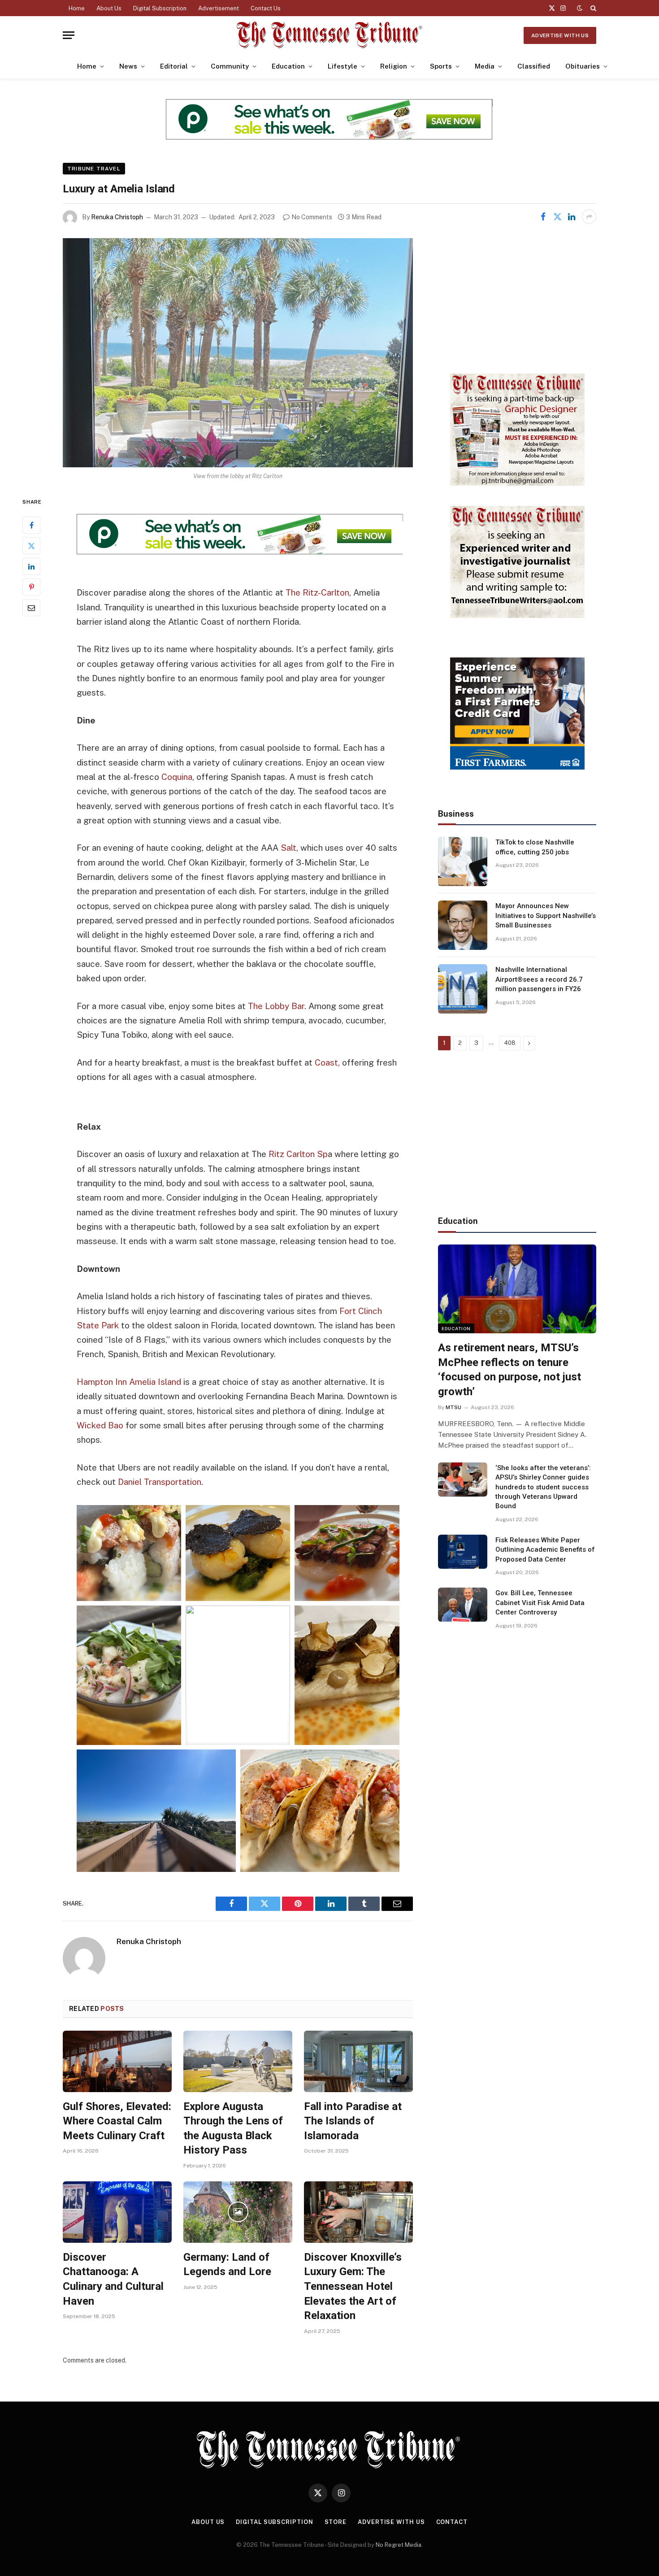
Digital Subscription (160, 8)
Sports (441, 66)
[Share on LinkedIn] (572, 217)
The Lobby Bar (276, 1006)
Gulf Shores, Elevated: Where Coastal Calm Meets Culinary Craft (117, 2121)
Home (77, 8)
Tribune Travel (94, 169)
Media (485, 66)
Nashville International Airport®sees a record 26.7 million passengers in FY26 (539, 979)
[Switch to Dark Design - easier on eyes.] (580, 8)
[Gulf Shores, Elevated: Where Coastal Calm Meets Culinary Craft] (117, 2061)
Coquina (177, 777)
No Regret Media (399, 2545)
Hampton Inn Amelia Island (129, 1382)
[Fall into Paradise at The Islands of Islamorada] (358, 2061)
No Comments (312, 217)
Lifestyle (343, 66)
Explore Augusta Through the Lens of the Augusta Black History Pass (233, 2128)
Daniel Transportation (160, 1482)
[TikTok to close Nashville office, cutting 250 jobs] (463, 862)
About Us (109, 8)
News (128, 66)
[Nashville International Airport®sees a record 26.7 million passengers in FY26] (463, 989)
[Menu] (69, 35)
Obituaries (583, 66)
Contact (452, 2522)
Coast (326, 1062)
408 (510, 1043)
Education (288, 66)
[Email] (31, 608)
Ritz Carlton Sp (298, 1154)
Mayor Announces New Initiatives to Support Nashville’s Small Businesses (546, 916)
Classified (534, 66)
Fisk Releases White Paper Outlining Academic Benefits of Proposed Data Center (545, 1550)
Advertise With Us (560, 35)
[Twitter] (31, 546)
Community (230, 66)
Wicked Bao (100, 1425)
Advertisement (219, 8)
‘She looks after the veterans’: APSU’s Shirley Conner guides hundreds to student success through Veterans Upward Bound (543, 1487)
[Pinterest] (31, 587)
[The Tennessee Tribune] (329, 35)
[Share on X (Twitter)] (557, 217)
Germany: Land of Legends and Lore (227, 2265)
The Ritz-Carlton (317, 592)
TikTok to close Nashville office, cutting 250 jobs (535, 847)
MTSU (453, 1407)
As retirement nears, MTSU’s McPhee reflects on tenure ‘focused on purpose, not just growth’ (509, 1370)
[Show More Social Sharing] (589, 217)
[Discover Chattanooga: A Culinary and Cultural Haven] (117, 2212)
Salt (288, 848)
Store (336, 2522)
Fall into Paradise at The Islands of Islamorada (353, 2121)
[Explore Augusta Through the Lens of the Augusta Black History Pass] (238, 2061)
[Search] (592, 8)
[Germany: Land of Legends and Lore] (238, 2212)
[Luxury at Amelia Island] (238, 353)
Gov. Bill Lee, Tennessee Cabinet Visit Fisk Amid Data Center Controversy (540, 1603)
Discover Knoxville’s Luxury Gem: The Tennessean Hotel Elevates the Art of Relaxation (353, 2287)
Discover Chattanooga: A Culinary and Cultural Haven (113, 2279)
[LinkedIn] (31, 567)
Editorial (174, 66)
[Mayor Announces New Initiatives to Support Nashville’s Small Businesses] (463, 925)
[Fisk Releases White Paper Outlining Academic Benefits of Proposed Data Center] (463, 1552)
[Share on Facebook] (543, 217)
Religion (394, 66)
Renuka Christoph (117, 217)
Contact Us (266, 8)
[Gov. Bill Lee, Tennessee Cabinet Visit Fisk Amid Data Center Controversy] (463, 1605)
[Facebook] (31, 526)
